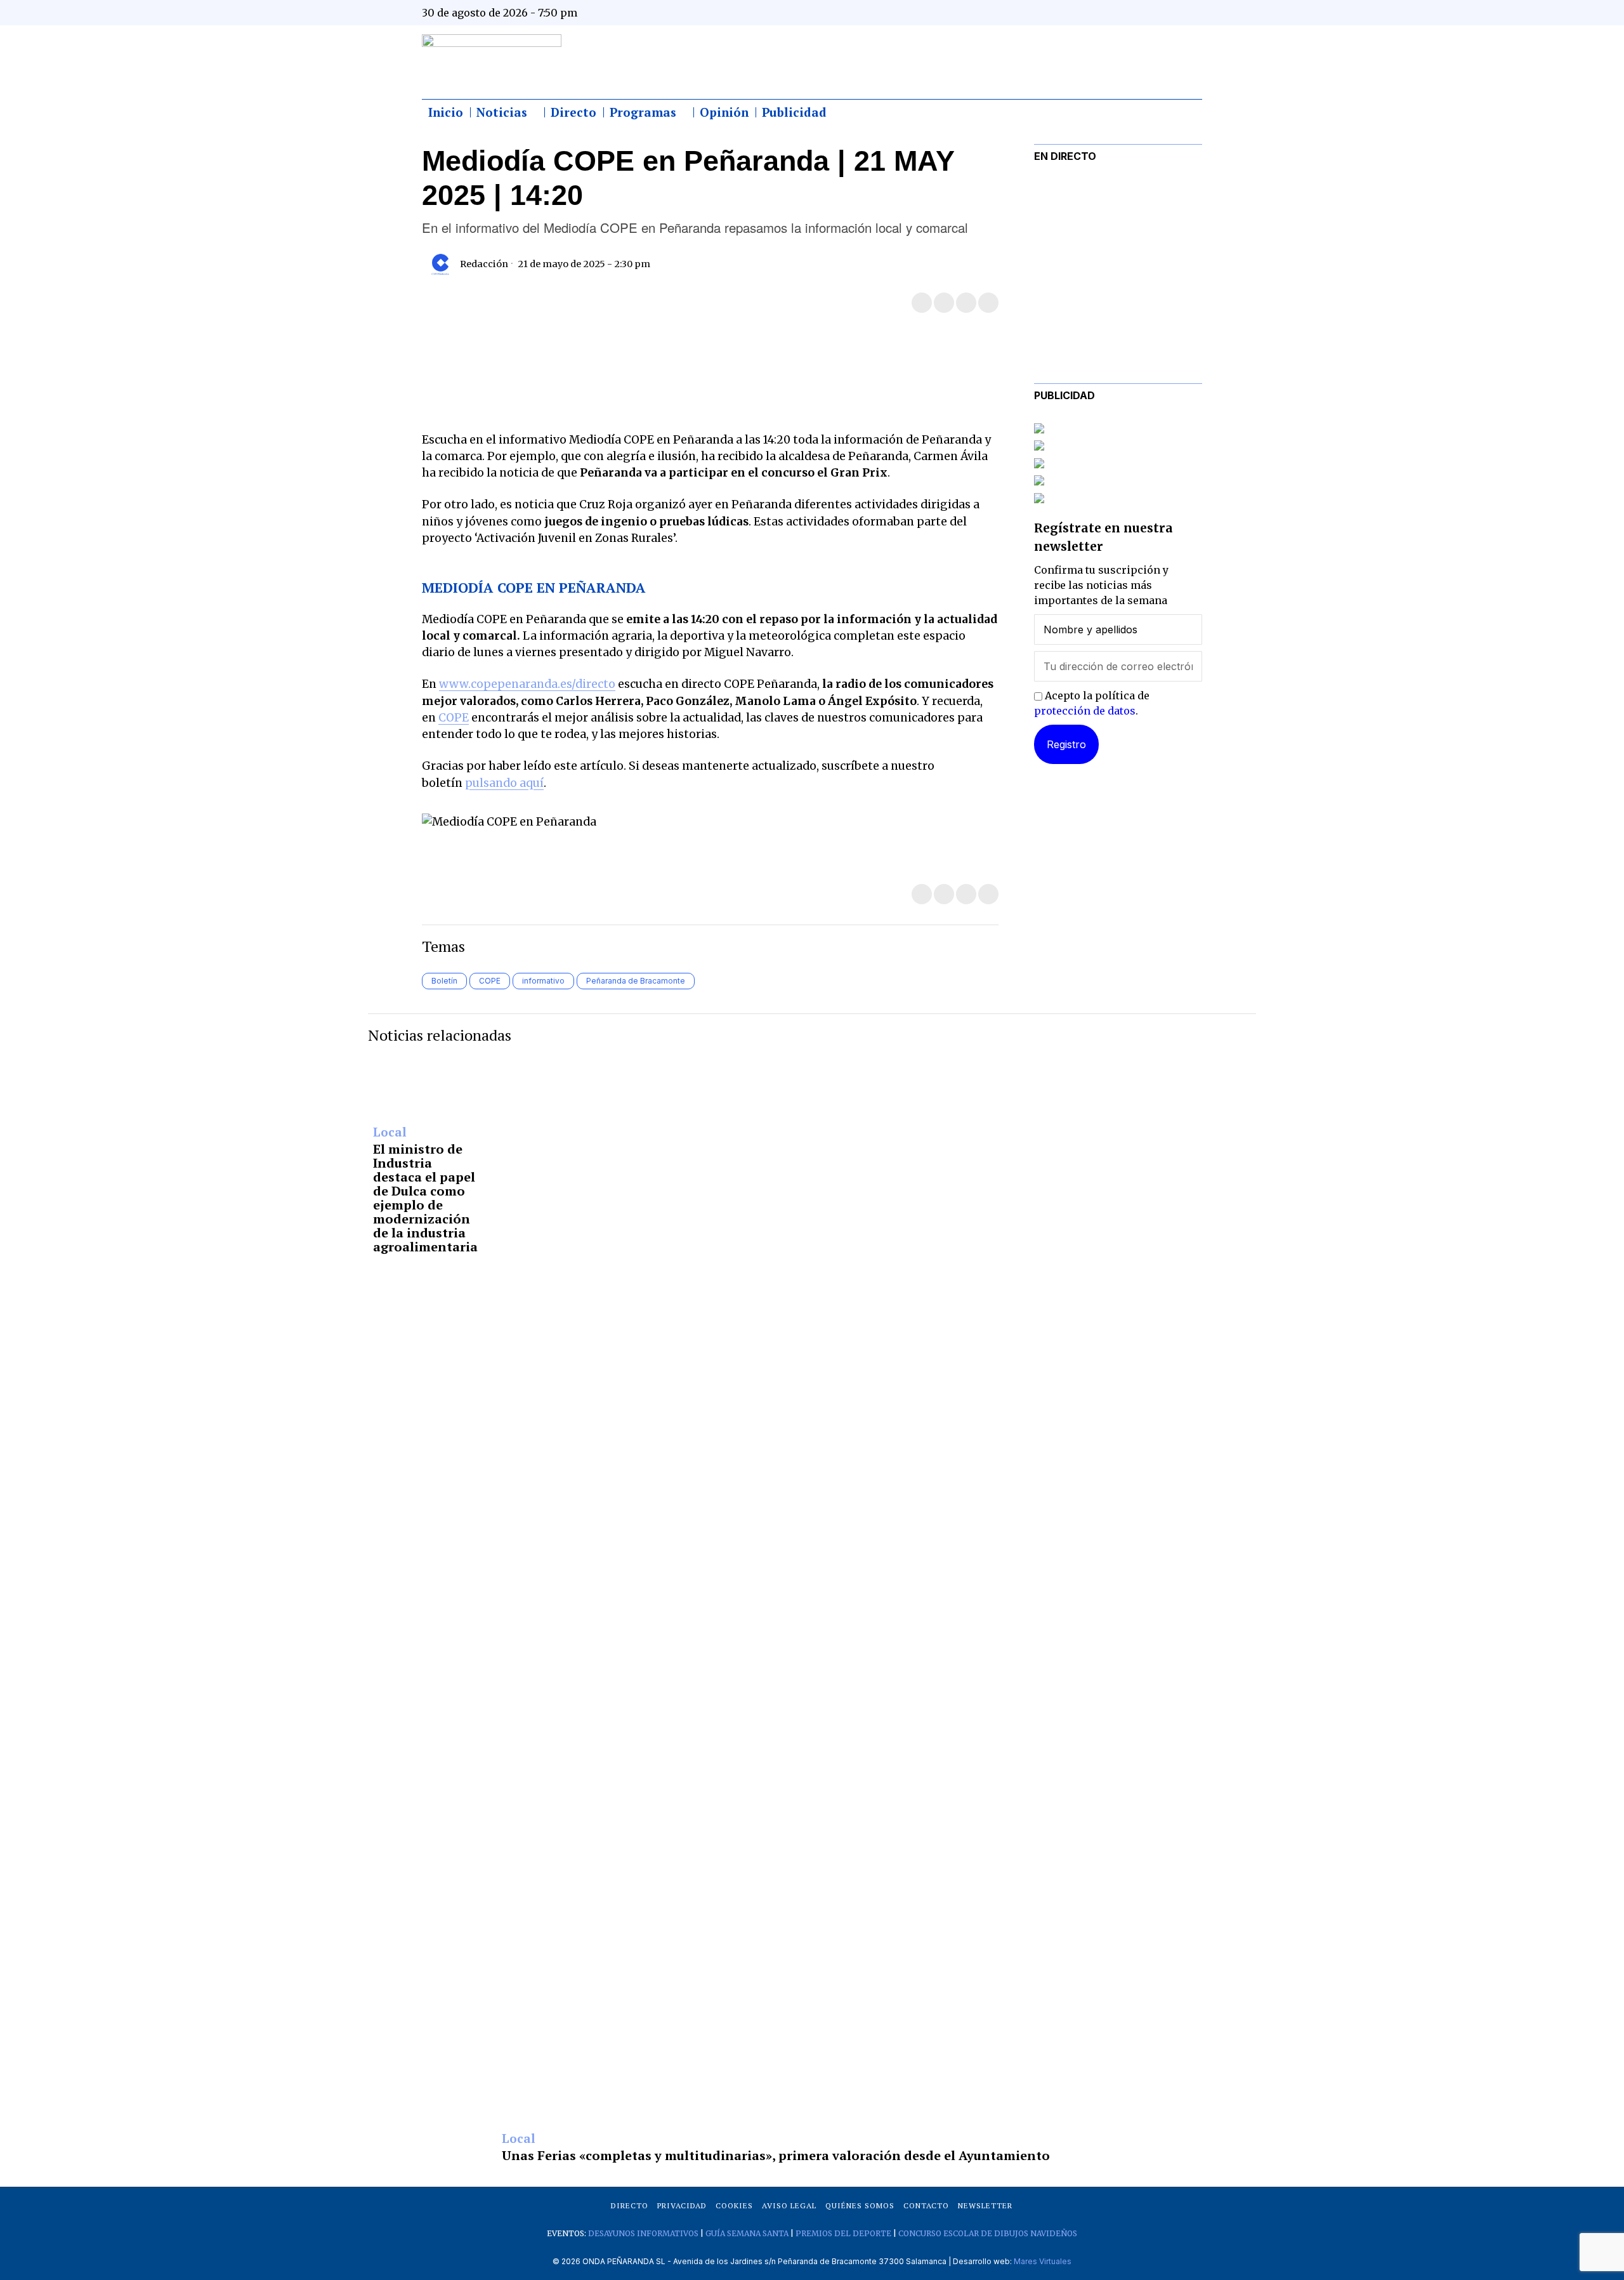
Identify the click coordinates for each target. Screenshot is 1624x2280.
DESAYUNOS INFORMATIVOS (643, 2233)
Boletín (444, 981)
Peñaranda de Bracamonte (636, 981)
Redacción (484, 264)
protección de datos (1085, 711)
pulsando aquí (504, 783)
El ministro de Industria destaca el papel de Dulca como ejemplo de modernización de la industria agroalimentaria (425, 1198)
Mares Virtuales (1043, 2261)
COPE (454, 718)
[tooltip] (1067, 13)
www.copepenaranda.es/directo (527, 684)
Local (390, 1133)
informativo (543, 981)
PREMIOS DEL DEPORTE (843, 2233)
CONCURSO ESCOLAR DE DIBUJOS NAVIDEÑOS (988, 2233)
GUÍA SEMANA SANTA (747, 2233)
